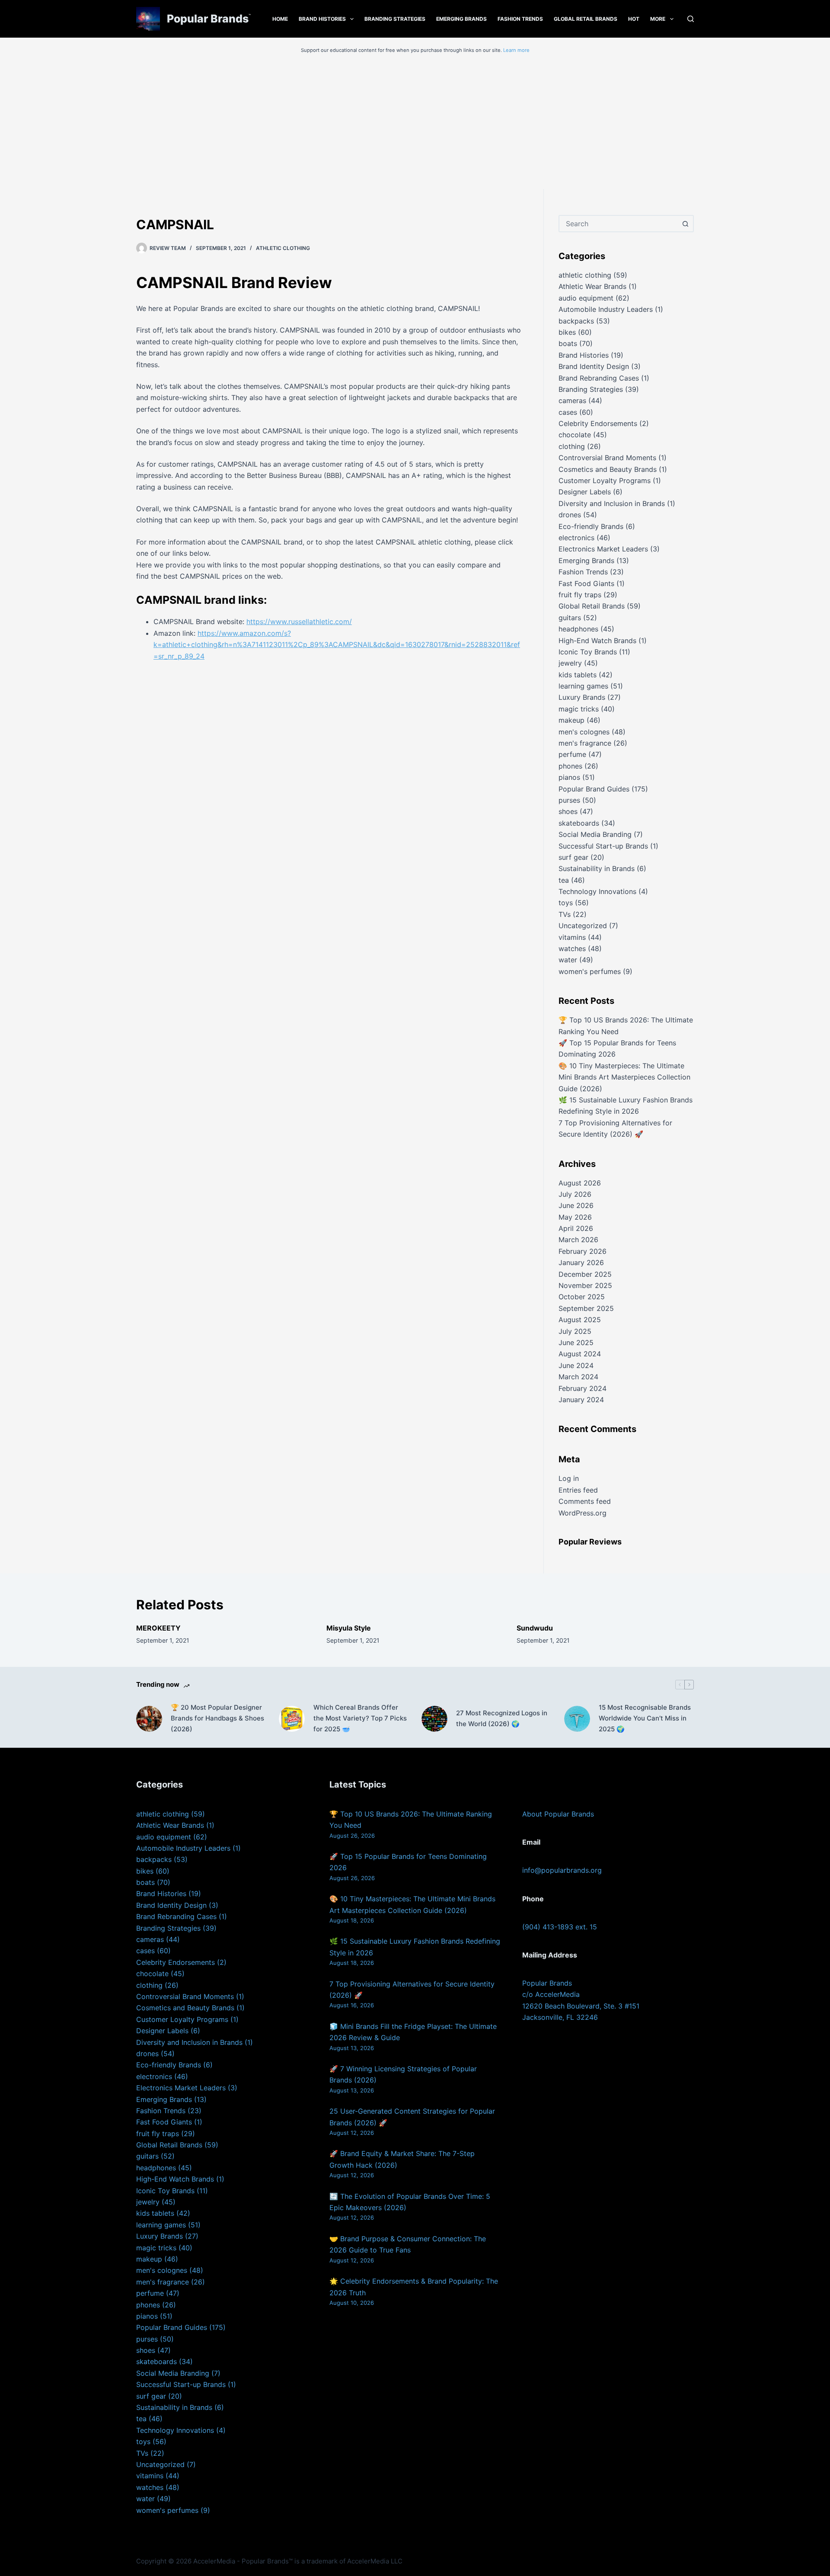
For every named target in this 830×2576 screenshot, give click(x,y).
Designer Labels (585, 492)
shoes (568, 811)
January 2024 (581, 1400)
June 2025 (576, 1342)
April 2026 (576, 1228)
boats (568, 343)
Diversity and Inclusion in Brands (612, 503)
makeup (571, 720)
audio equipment (586, 298)
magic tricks (579, 709)
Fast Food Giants (586, 583)
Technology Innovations (597, 891)
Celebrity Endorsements (598, 423)
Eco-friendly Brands (591, 526)
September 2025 (586, 1308)
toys (566, 903)
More (658, 19)
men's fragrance (585, 743)
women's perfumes (590, 971)
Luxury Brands (582, 697)
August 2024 (580, 1354)
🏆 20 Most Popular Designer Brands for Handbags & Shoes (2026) (217, 1718)
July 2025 (575, 1331)
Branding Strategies (395, 19)
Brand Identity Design (594, 366)
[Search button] (685, 224)
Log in (569, 1478)
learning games (583, 686)
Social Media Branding (595, 834)
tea (564, 880)
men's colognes (584, 732)
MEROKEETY (158, 1628)
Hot (634, 19)
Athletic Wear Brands (592, 286)
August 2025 (580, 1320)
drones (570, 515)
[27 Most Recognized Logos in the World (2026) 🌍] (434, 1719)
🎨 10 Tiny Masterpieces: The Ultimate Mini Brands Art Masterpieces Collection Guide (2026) (624, 1077)
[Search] (691, 19)
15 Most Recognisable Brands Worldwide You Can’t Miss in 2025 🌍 (645, 1718)
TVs (565, 914)
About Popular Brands (558, 1814)
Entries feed (578, 1490)
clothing (572, 446)
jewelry (570, 663)
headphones (578, 629)
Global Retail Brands (586, 19)
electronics (576, 538)
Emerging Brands (461, 19)
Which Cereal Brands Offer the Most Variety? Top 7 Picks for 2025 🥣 (360, 1718)
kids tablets (578, 675)
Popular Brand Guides (594, 789)
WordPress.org (583, 1513)
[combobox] (618, 224)
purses (569, 800)
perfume (572, 754)
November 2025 (585, 1285)
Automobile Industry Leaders (606, 309)
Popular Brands (208, 19)
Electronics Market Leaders (603, 549)
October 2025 (582, 1297)
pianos (569, 777)
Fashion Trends (520, 19)
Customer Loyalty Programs (605, 481)
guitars (570, 618)
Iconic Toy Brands (588, 652)
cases (568, 412)
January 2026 (581, 1262)
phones (570, 766)
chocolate (575, 435)
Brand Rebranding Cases (599, 378)
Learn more (516, 50)
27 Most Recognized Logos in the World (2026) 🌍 (502, 1718)
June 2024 (576, 1365)
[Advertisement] (415, 124)
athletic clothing (283, 248)
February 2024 (583, 1388)
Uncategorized (583, 926)
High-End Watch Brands (597, 641)
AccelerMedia (214, 2561)
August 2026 (580, 1183)
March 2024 (578, 1377)
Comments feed (585, 1501)
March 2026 (578, 1240)
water (568, 960)
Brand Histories (322, 19)
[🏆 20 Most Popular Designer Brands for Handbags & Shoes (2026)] (149, 1719)
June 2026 (576, 1205)
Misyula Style (349, 1628)
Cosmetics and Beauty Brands (608, 469)
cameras (572, 400)
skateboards (579, 823)
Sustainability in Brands (597, 868)
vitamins (572, 937)
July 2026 (575, 1194)
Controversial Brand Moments (607, 458)
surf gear (573, 857)
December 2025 (585, 1274)
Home (280, 19)
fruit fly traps (580, 595)
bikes (567, 332)
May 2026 (575, 1217)
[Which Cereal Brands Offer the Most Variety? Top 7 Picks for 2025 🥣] (292, 1719)
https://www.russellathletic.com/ (299, 622)
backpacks (576, 321)
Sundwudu (535, 1628)
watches (572, 948)
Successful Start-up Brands (603, 846)
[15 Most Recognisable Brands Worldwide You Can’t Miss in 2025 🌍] (577, 1719)
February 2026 (583, 1251)
